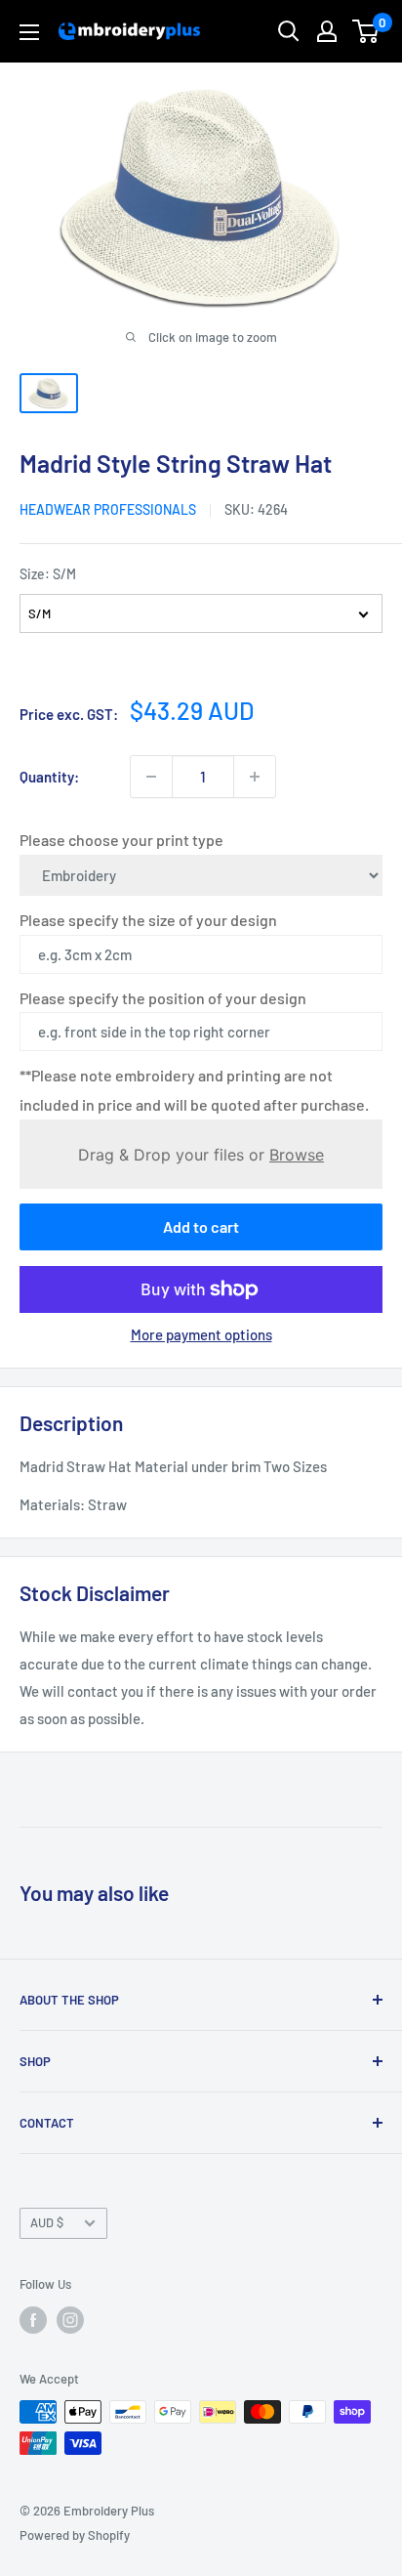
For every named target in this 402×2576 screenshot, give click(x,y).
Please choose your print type (121, 840)
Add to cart (201, 1226)
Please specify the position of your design (163, 998)
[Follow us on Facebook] (33, 2320)
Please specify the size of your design (148, 920)
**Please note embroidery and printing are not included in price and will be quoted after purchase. (194, 1090)
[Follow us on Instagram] (70, 2320)
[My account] (327, 31)
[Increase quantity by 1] (255, 777)
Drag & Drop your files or (201, 1155)
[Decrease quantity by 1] (151, 777)
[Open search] (289, 31)
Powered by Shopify (75, 2535)
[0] (366, 31)
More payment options (201, 1334)
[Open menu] (29, 32)
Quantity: (49, 777)
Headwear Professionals (108, 509)
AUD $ (47, 2222)
